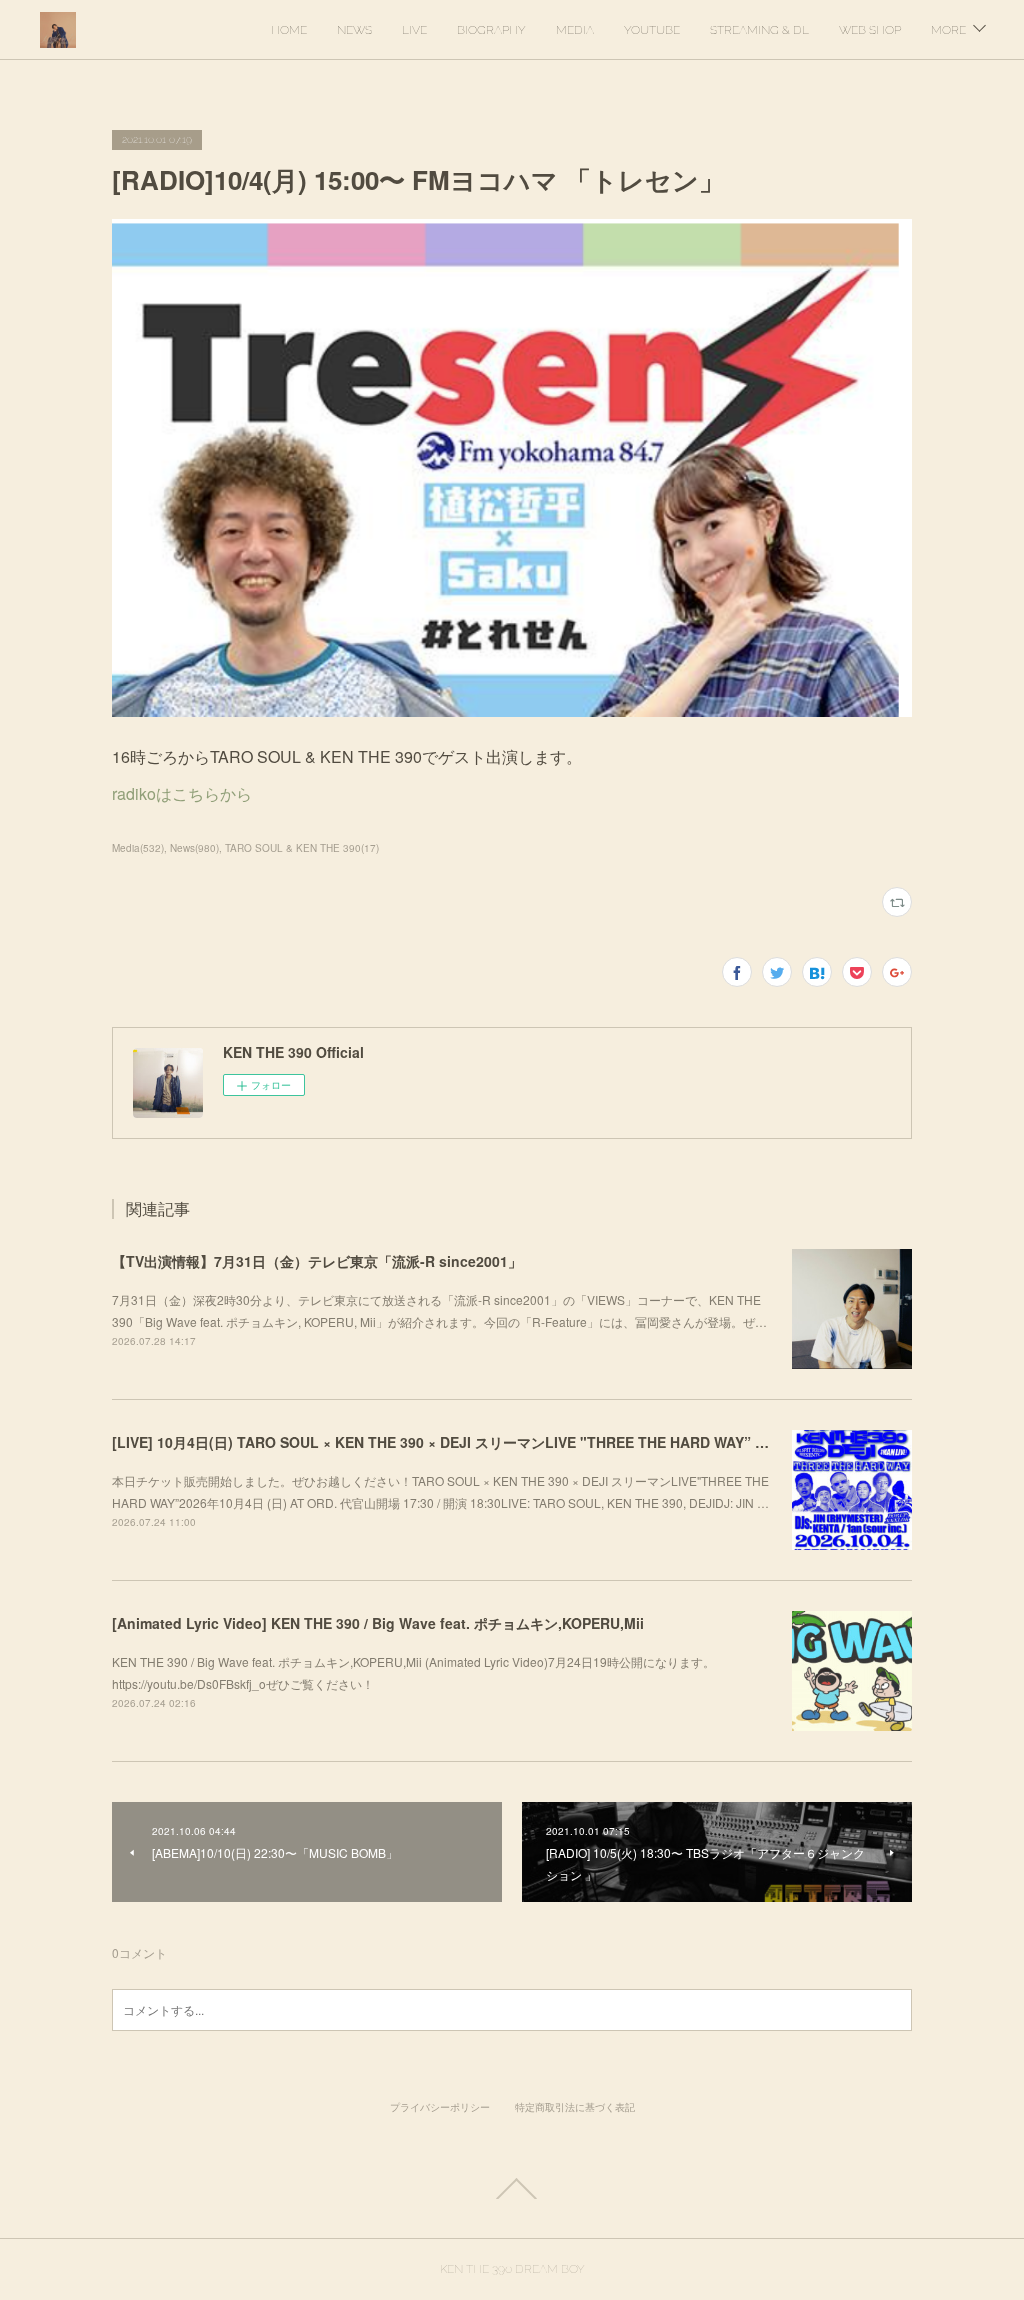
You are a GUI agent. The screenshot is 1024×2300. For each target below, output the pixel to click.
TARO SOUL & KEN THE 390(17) (302, 848)
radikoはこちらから (182, 793)
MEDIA (575, 30)
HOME (289, 30)
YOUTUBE (652, 30)
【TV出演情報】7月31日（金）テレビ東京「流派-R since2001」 (317, 1261)
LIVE (414, 30)
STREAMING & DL (759, 30)
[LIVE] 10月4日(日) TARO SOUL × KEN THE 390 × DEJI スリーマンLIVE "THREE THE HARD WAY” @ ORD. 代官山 (483, 1442)
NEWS (354, 30)
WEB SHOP (870, 30)
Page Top (512, 2189)
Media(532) (138, 848)
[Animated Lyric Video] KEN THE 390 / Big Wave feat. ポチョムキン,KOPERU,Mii (378, 1623)
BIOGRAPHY (491, 30)
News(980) (194, 848)
